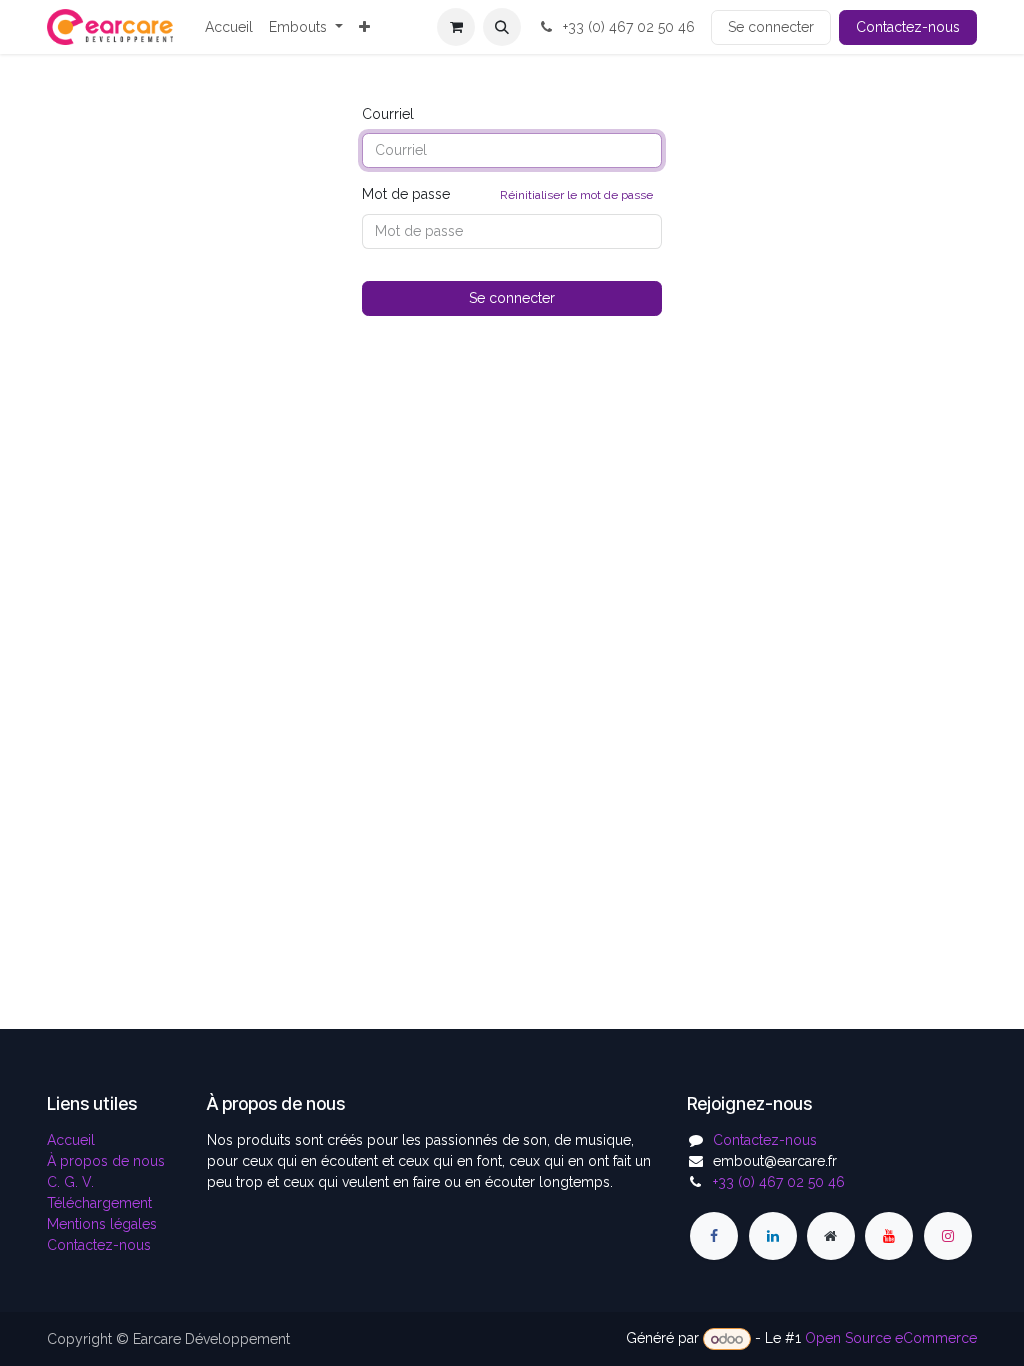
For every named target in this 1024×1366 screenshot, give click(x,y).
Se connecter (771, 27)
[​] (714, 1236)
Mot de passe (507, 194)
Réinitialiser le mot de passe (576, 195)
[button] (502, 27)
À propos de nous (106, 1161)
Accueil (71, 1140)
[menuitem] (229, 27)
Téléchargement (99, 1203)
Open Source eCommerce (891, 1339)
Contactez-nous (908, 27)
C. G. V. (70, 1182)
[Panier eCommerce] (456, 27)
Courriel (388, 114)
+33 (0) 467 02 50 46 (627, 27)
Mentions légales (102, 1224)
